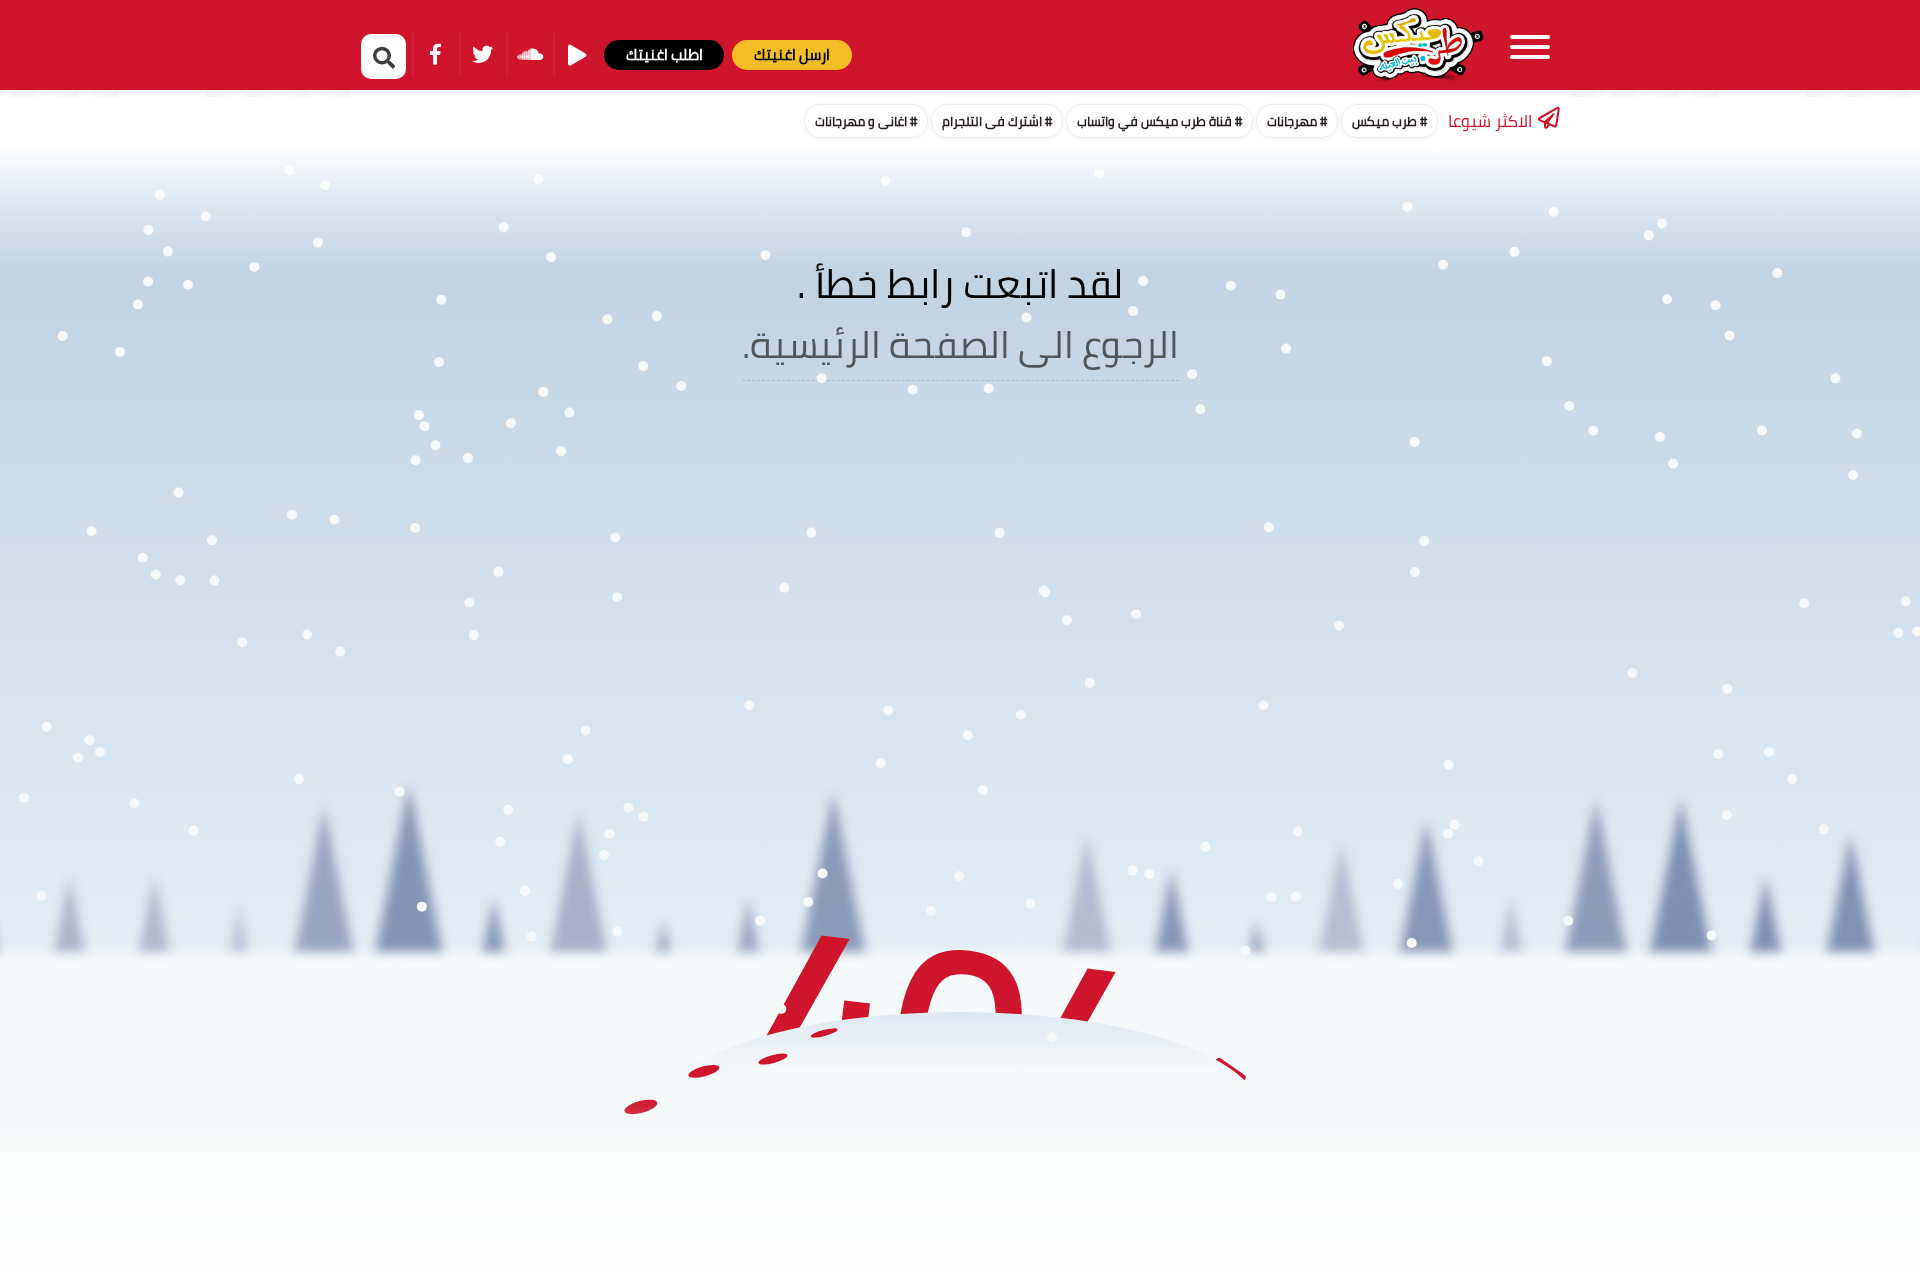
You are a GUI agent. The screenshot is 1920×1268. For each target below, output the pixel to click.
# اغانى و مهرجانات (866, 121)
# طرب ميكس (1389, 121)
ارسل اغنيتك (792, 54)
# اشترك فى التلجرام (997, 121)
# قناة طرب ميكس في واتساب (1159, 121)
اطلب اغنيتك (664, 54)
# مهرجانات (1297, 121)
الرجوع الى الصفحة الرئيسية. (960, 344)
